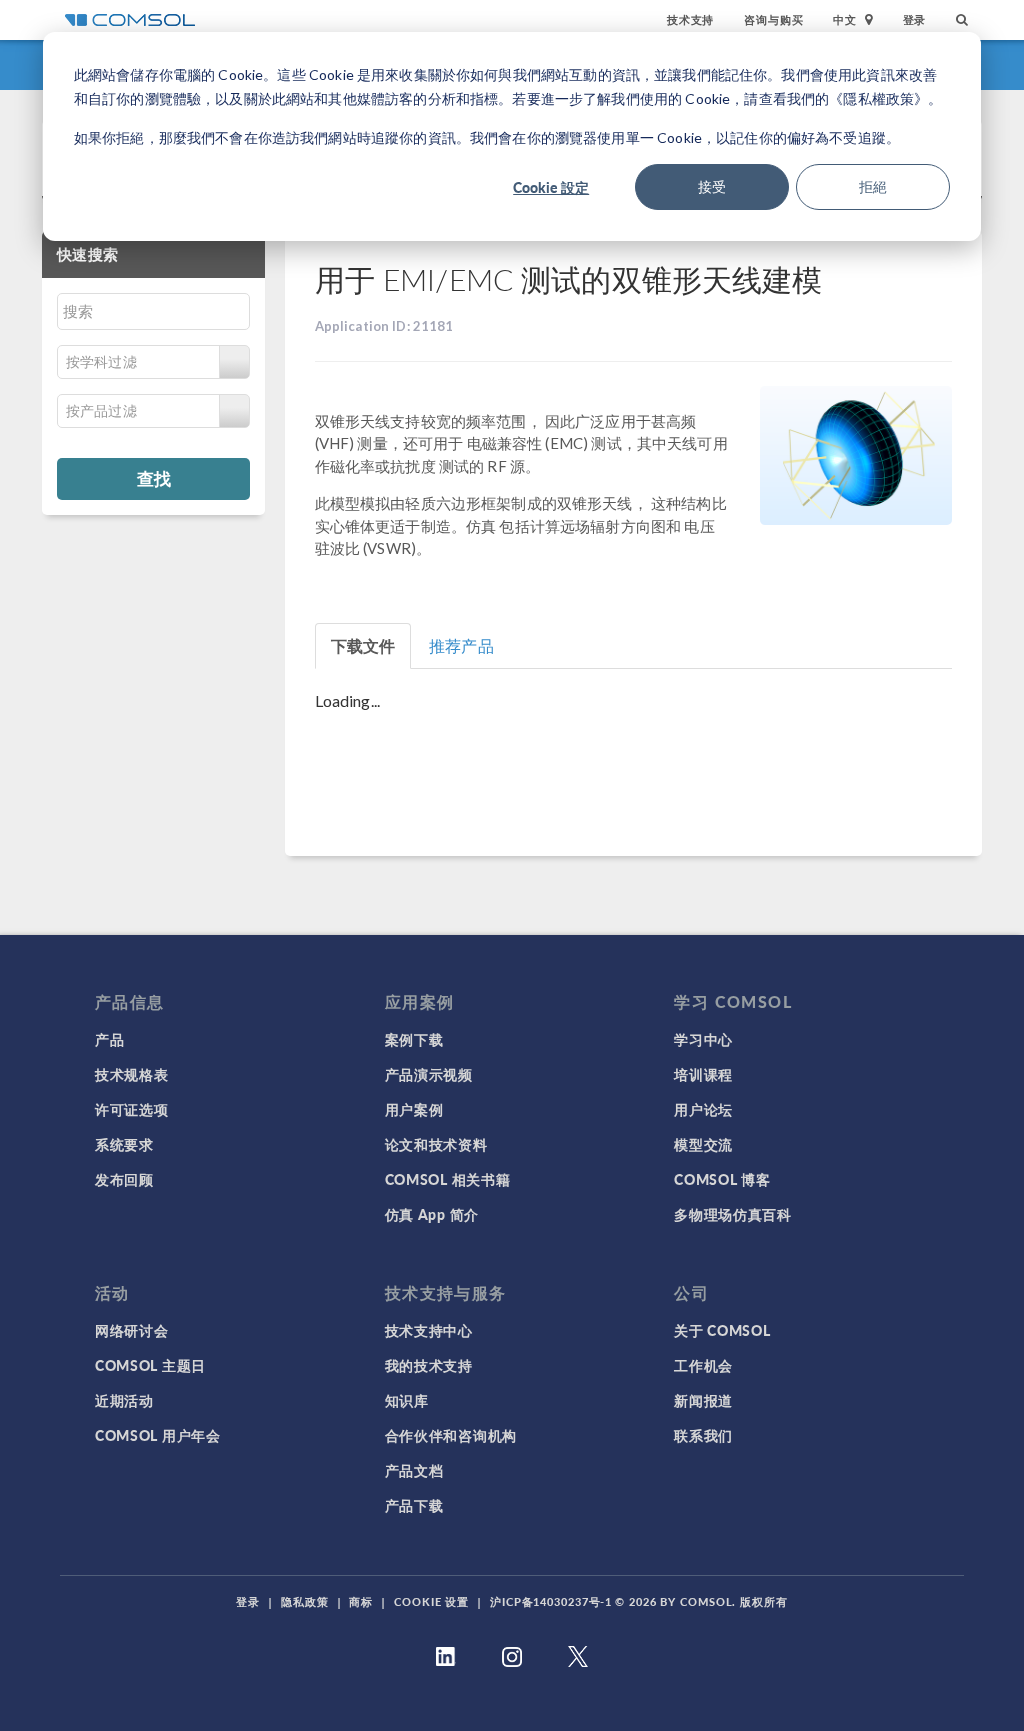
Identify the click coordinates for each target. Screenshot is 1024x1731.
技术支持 (690, 19)
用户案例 (414, 1109)
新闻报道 (703, 1400)
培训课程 (703, 1074)
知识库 (407, 1400)
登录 (915, 19)
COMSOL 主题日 (150, 1365)
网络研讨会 (132, 1330)
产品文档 (414, 1470)
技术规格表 (132, 1074)
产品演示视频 (429, 1074)
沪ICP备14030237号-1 (551, 1601)
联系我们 (703, 1435)
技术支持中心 (429, 1330)
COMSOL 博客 (722, 1179)
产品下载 (414, 1505)
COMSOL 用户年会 (158, 1435)
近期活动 (124, 1400)
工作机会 (703, 1365)
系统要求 (124, 1144)
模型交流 (703, 1144)
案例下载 (414, 1039)
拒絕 (873, 186)
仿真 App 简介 (432, 1214)
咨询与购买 (773, 19)
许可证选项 (132, 1109)
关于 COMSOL (722, 1330)
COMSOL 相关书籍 (448, 1179)
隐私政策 (305, 1601)
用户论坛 (703, 1109)
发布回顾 (124, 1179)
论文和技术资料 (436, 1144)
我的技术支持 (429, 1365)
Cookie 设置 (431, 1601)
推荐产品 (461, 645)
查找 (154, 478)
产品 (109, 1039)
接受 (712, 186)
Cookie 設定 (551, 187)
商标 (361, 1601)
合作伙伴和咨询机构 (451, 1435)
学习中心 (703, 1039)
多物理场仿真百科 (733, 1214)
